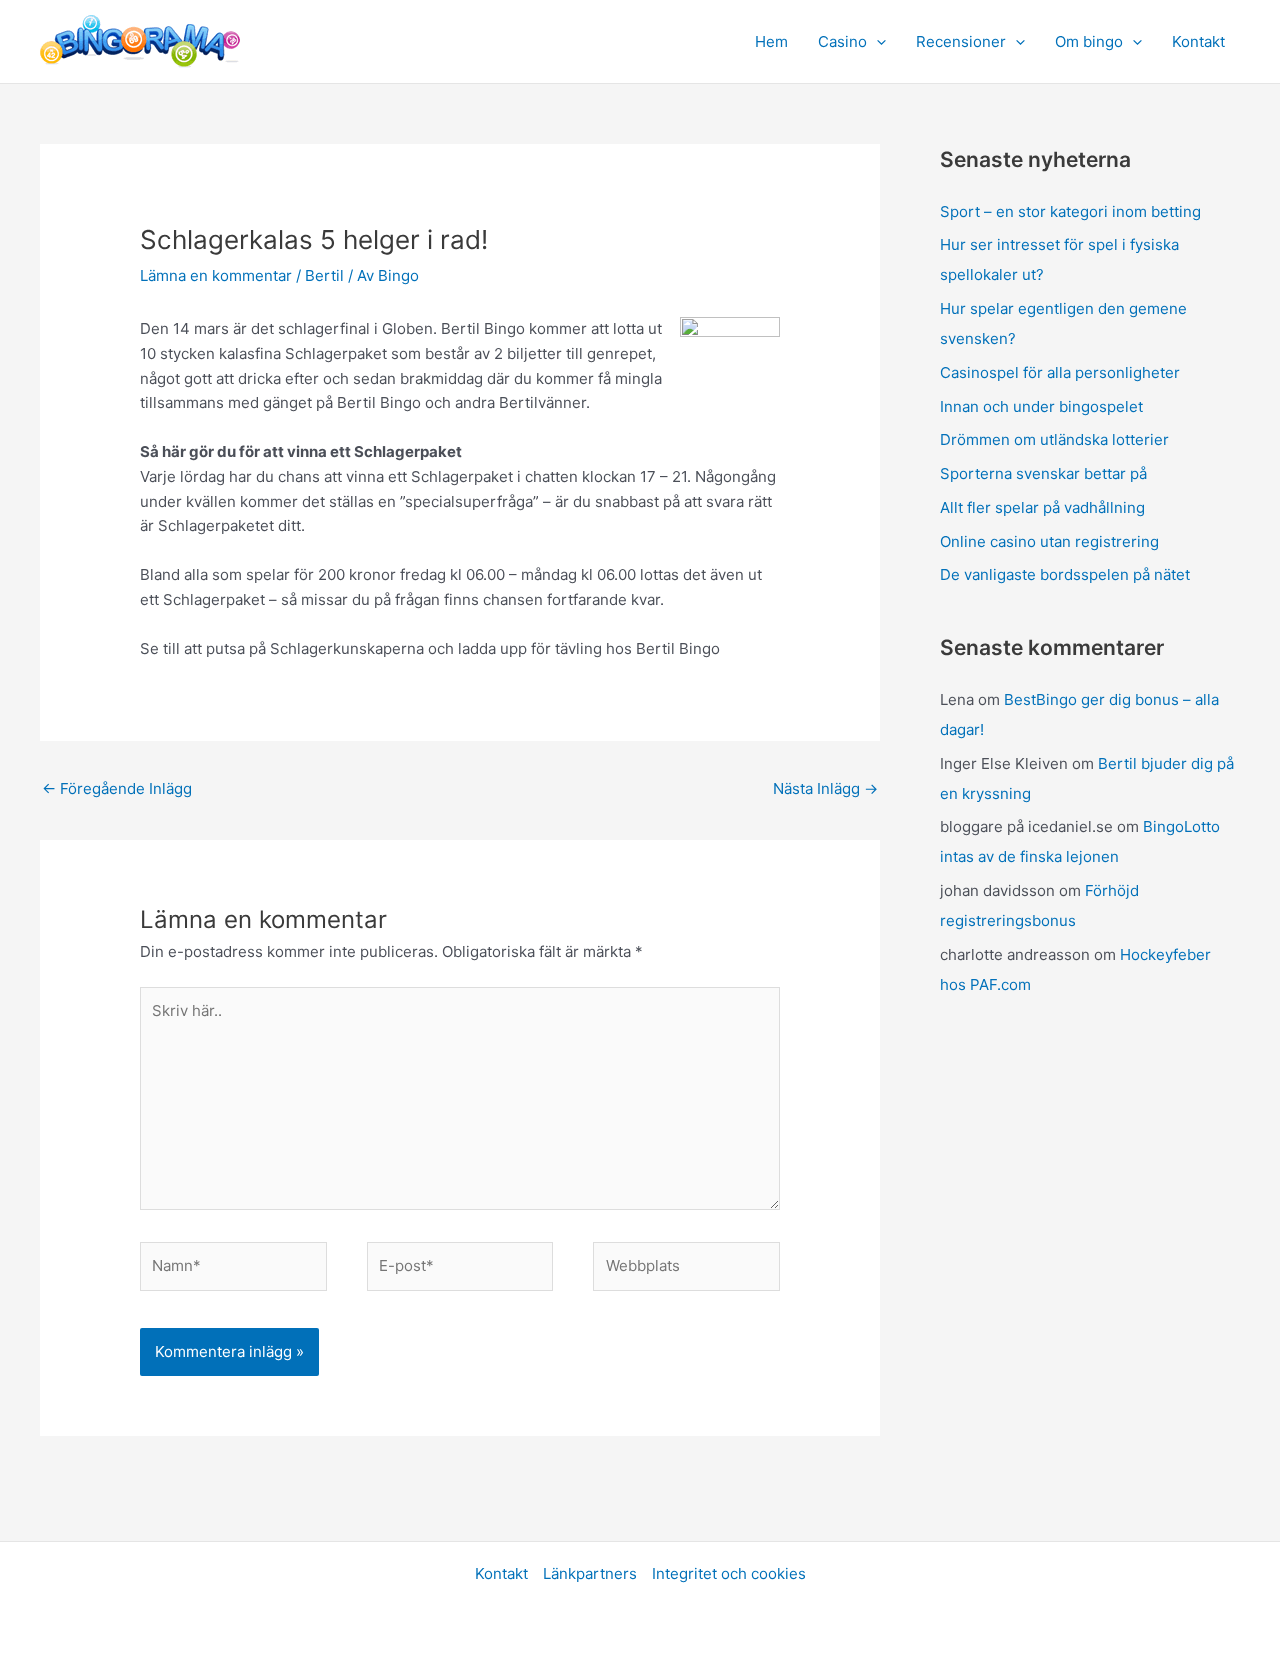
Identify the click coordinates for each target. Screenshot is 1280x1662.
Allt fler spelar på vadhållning (1042, 507)
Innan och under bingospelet (1041, 406)
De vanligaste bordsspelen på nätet (1065, 574)
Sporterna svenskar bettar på (1043, 473)
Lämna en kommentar (216, 275)
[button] (876, 42)
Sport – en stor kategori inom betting (1070, 211)
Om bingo (1089, 41)
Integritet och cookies (729, 1573)
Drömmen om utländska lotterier (1054, 439)
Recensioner (961, 41)
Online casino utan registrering (1049, 541)
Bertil (324, 275)
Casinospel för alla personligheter (1060, 372)
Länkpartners (590, 1573)
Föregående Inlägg (117, 788)
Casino (842, 41)
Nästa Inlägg (825, 788)
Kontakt (1198, 41)
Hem (771, 41)
